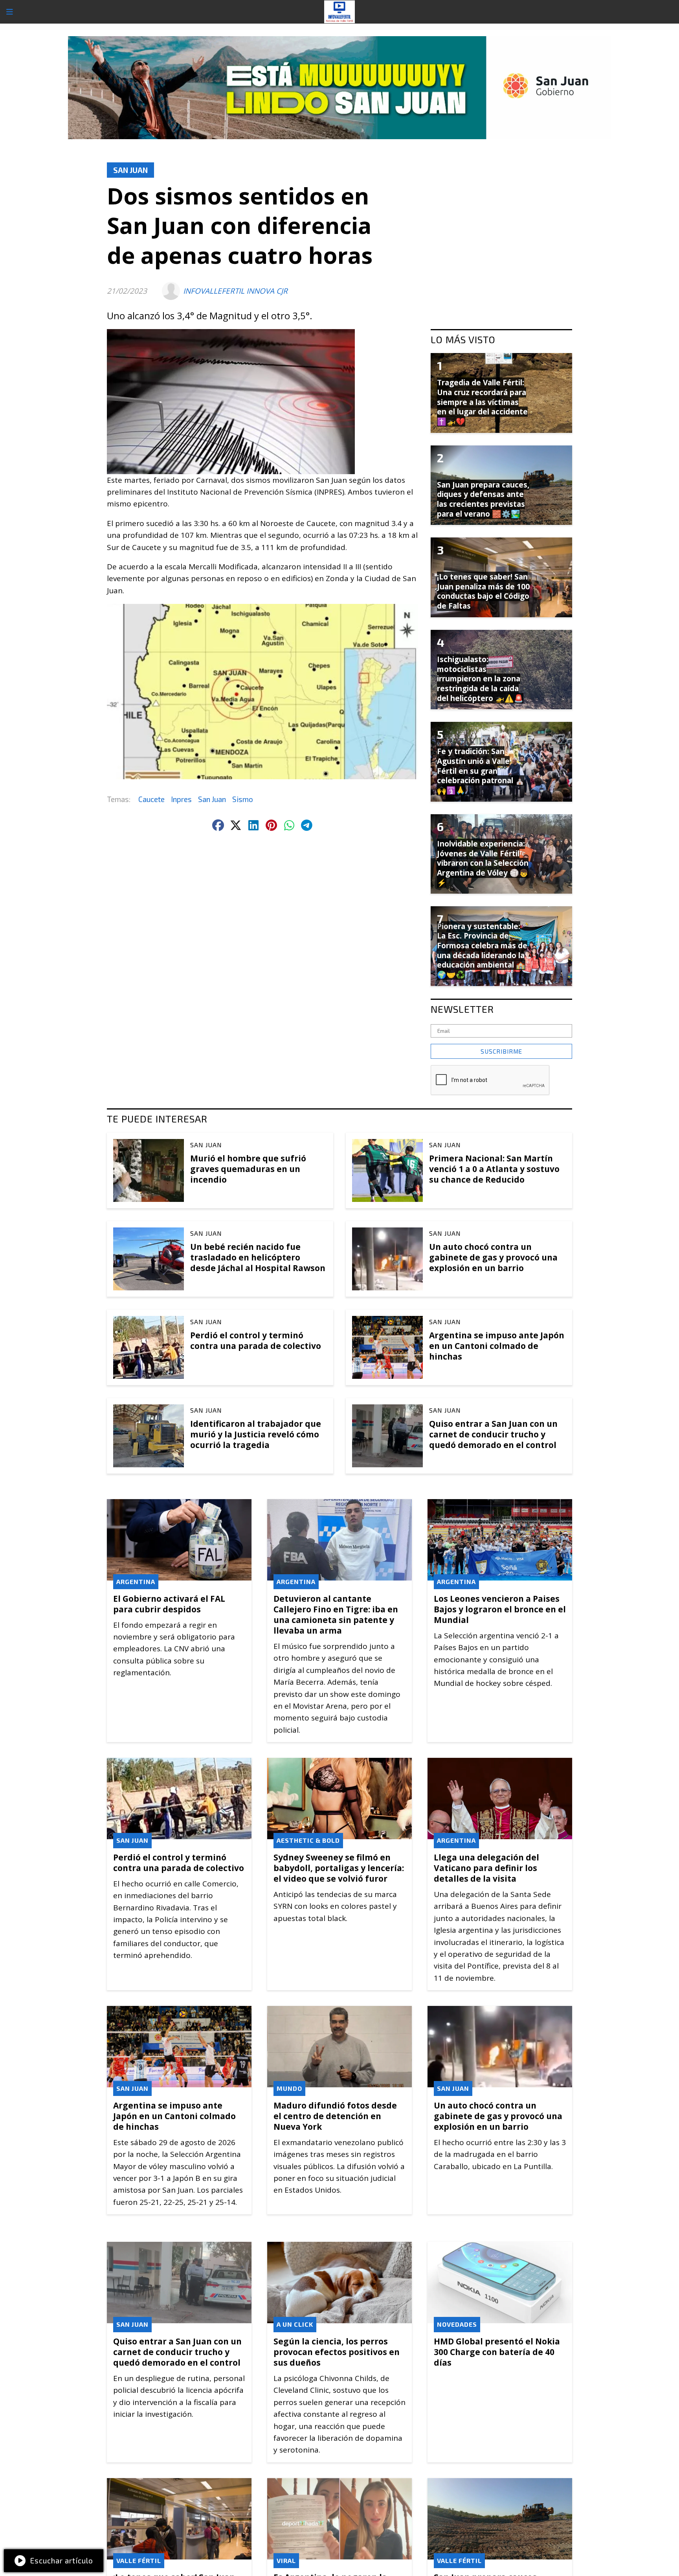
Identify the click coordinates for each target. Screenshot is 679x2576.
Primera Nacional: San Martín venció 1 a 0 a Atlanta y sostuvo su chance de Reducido (494, 1169)
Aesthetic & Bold (308, 1840)
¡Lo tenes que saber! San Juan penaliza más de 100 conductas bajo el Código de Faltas (483, 591)
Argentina (136, 1581)
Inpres (181, 799)
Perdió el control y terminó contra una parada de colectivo (256, 1340)
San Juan (130, 170)
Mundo (289, 2088)
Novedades (457, 2324)
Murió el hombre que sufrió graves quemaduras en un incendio (248, 1169)
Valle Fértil (139, 2560)
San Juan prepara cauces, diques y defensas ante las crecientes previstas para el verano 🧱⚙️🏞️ (483, 499)
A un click (295, 2324)
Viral (286, 2560)
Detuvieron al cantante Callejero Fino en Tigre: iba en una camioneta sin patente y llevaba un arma (336, 1615)
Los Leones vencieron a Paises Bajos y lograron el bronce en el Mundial (500, 1609)
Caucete (151, 799)
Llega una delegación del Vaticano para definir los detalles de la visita (486, 1868)
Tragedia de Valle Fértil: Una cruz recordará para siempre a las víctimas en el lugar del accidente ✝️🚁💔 (482, 402)
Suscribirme (501, 1051)
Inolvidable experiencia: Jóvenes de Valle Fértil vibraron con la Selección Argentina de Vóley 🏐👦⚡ (483, 863)
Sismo (243, 799)
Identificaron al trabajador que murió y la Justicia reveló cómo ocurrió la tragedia (256, 1434)
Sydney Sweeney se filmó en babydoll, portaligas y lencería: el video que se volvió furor (339, 1868)
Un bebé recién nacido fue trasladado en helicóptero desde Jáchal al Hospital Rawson (258, 1257)
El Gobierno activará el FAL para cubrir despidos (169, 1604)
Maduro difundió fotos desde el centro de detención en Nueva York (335, 2116)
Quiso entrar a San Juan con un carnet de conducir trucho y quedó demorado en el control (493, 1434)
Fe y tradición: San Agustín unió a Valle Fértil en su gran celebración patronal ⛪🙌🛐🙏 (481, 771)
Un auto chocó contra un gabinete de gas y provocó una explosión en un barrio (493, 1257)
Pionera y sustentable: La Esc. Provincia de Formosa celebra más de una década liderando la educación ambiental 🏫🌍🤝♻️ (482, 951)
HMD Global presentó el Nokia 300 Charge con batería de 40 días (497, 2352)
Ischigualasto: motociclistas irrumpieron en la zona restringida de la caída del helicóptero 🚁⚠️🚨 (480, 679)
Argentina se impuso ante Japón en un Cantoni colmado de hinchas (497, 1346)
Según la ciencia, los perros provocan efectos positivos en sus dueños (337, 2352)
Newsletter (462, 1009)
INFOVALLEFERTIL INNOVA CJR (235, 291)
